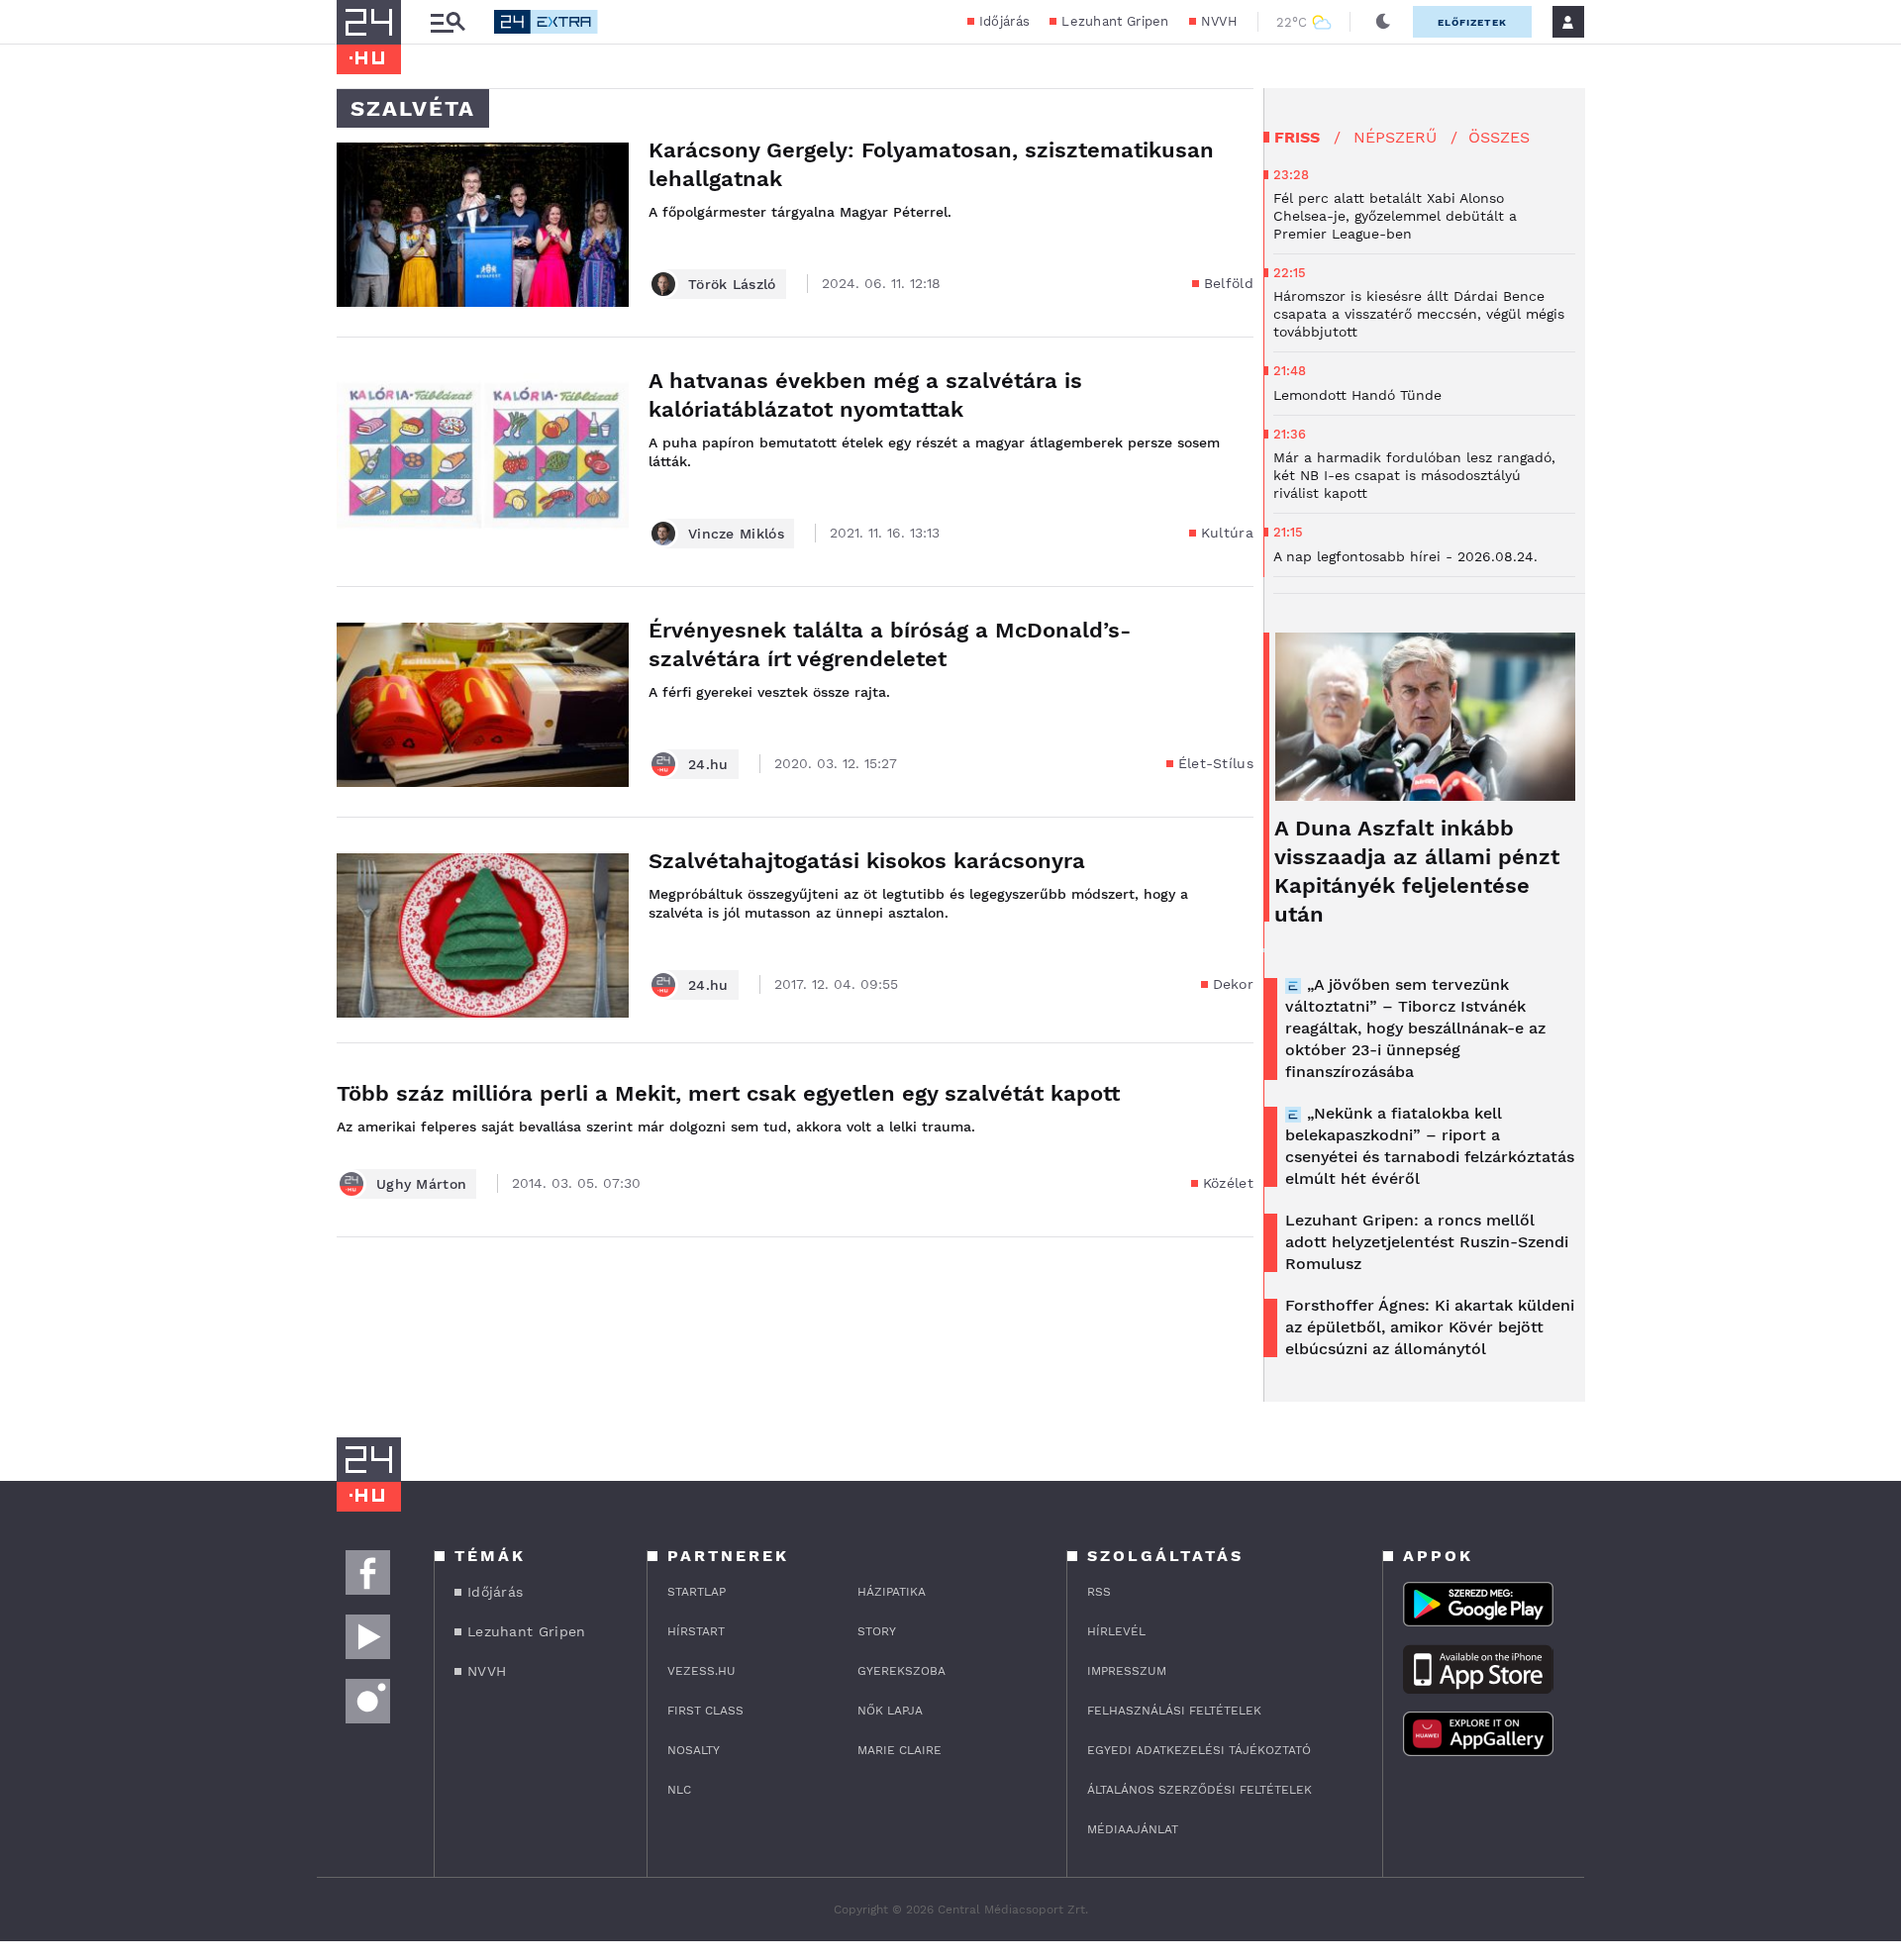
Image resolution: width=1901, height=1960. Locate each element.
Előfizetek (1472, 22)
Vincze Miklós (736, 534)
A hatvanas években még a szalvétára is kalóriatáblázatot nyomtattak (865, 395)
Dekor (1234, 984)
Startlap (697, 1592)
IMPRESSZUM (1127, 1671)
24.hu (708, 764)
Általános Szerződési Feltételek (1200, 1790)
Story (877, 1631)
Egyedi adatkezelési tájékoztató (1199, 1750)
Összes (1499, 137)
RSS (1099, 1592)
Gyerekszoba (901, 1671)
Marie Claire (900, 1750)
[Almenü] (448, 22)
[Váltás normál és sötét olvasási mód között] (1383, 22)
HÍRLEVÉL (1116, 1631)
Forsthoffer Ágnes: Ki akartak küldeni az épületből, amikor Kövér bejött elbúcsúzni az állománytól (1430, 1327)
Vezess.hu (701, 1671)
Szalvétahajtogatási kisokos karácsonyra (867, 861)
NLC (679, 1790)
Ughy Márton (421, 1184)
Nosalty (694, 1750)
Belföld (1229, 283)
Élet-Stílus (1216, 763)
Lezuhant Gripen (1115, 21)
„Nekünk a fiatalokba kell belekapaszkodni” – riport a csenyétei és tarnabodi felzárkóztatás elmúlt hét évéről (1430, 1146)
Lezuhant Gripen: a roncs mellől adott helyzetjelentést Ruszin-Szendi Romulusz (1427, 1242)
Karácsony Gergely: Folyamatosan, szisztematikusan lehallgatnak (931, 164)
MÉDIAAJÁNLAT (1133, 1829)
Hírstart (696, 1631)
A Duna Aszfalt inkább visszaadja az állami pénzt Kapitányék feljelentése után (1417, 871)
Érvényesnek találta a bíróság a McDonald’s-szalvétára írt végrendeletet (890, 644)
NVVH (1219, 21)
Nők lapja (890, 1711)
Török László (732, 284)
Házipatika (892, 1592)
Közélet (1228, 1183)
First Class (705, 1711)
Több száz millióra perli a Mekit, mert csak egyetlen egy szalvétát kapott (728, 1093)
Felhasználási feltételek (1174, 1711)
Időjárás (1004, 21)
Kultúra (1227, 533)
